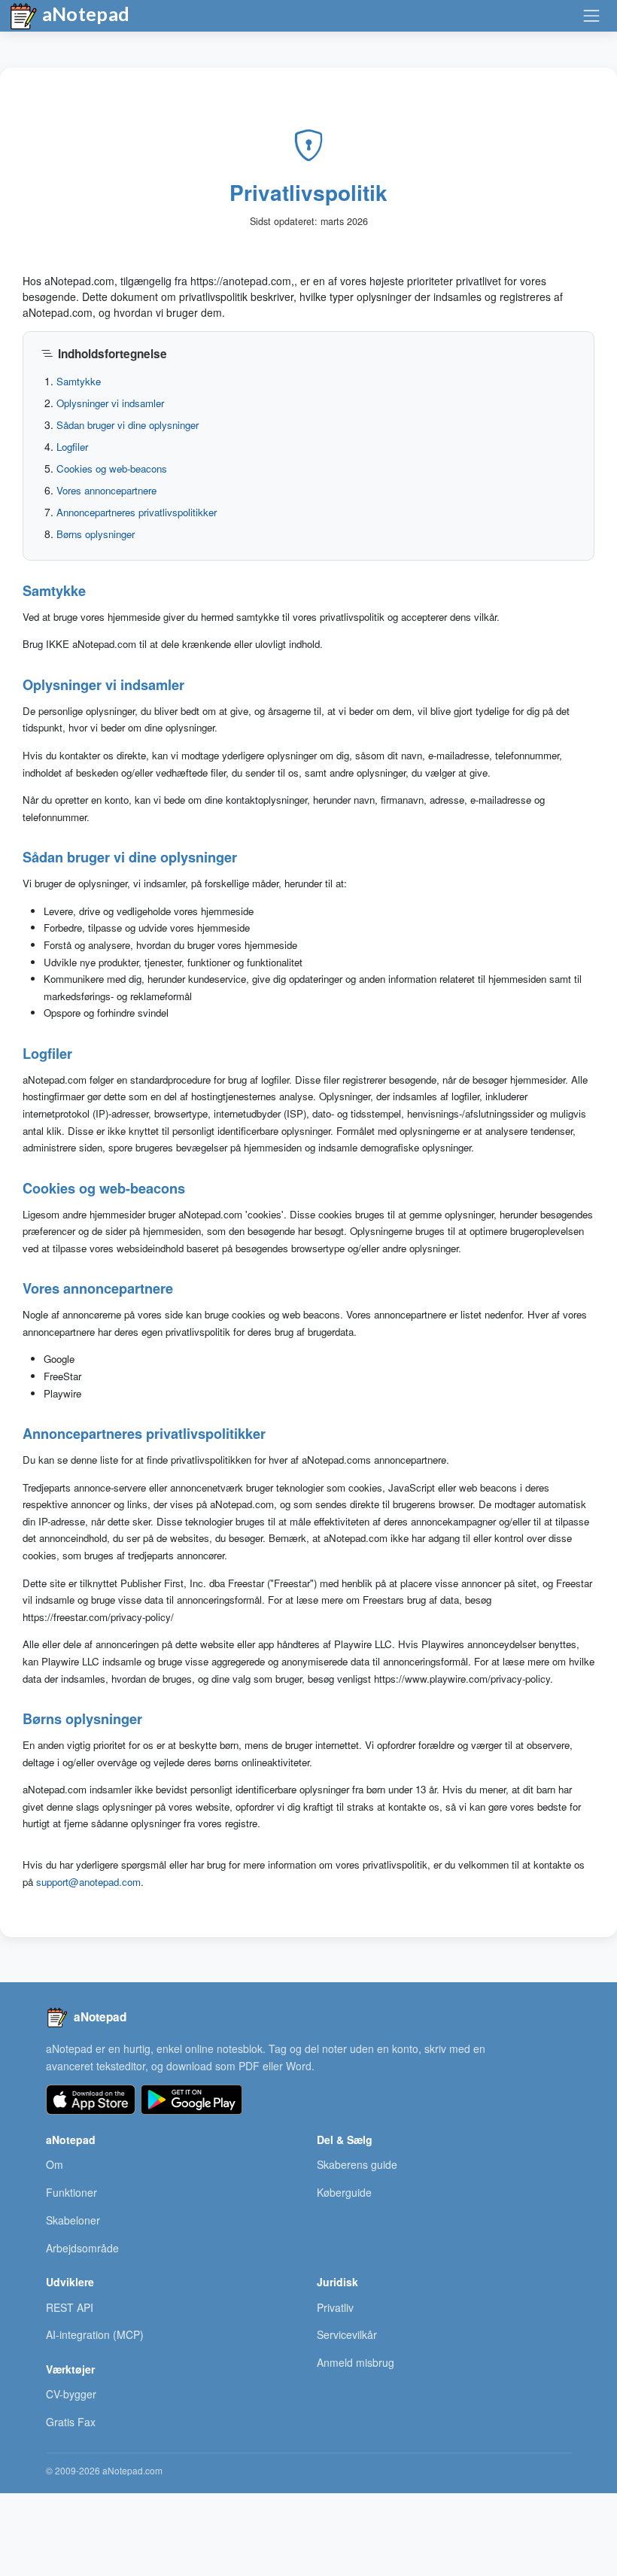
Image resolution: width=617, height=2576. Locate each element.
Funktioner (71, 2192)
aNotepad (84, 14)
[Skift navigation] (591, 16)
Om (55, 2164)
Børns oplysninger (96, 534)
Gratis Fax (71, 2422)
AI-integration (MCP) (95, 2334)
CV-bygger (71, 2394)
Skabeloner (73, 2220)
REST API (70, 2307)
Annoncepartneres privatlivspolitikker (137, 512)
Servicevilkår (347, 2334)
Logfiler (72, 447)
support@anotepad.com (88, 1882)
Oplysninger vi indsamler (110, 403)
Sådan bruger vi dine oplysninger (128, 425)
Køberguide (344, 2192)
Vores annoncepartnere (106, 490)
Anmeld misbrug (356, 2362)
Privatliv (335, 2307)
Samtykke (79, 381)
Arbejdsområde (82, 2248)
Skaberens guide (357, 2164)
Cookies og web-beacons (112, 468)
